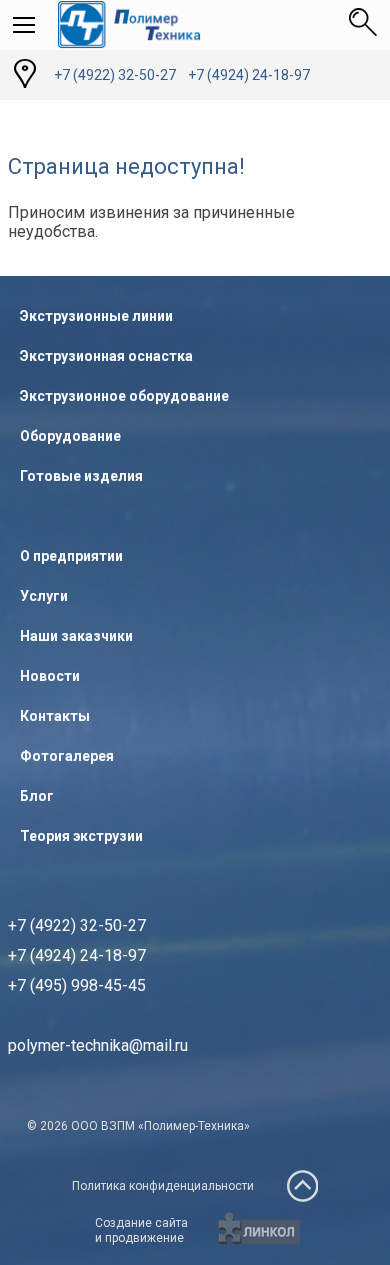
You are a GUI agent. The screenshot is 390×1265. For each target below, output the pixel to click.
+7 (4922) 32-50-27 (115, 75)
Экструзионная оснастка (106, 356)
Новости (50, 676)
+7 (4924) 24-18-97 (249, 75)
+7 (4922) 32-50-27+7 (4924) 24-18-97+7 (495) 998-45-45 (77, 955)
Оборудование (70, 436)
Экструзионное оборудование (124, 396)
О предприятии (71, 556)
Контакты (55, 716)
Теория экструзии (81, 836)
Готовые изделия (81, 476)
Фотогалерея (67, 756)
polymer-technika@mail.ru (98, 1045)
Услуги (44, 596)
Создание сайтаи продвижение (141, 1230)
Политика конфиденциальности (163, 1186)
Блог (37, 796)
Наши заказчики (76, 636)
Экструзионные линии (96, 316)
